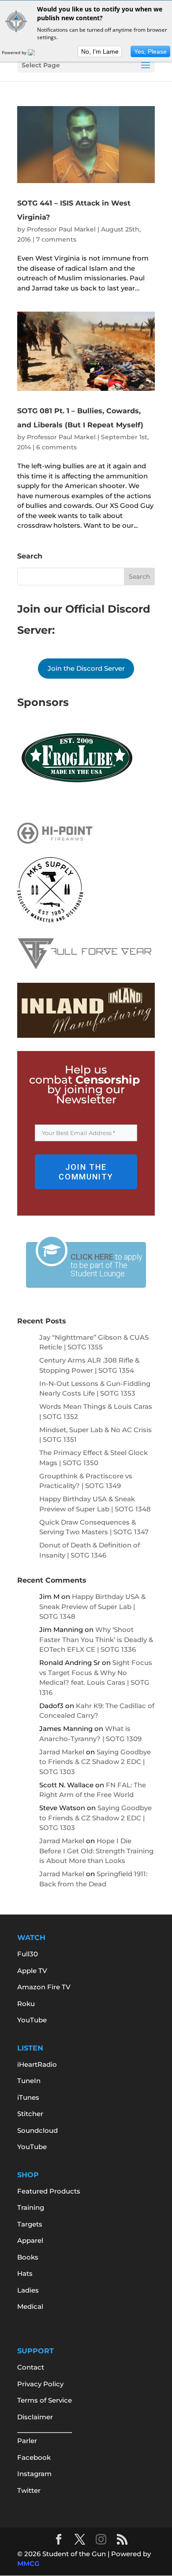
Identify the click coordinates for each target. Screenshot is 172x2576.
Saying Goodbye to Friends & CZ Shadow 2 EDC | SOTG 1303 (95, 1762)
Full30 (28, 1954)
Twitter (29, 2490)
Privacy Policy (40, 2384)
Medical (30, 2306)
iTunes (28, 2097)
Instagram (34, 2474)
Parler (27, 2441)
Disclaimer (35, 2417)
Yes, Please (150, 51)
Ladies (28, 2290)
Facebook (34, 2457)
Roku (26, 2004)
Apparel (30, 2240)
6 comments (56, 447)
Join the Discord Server (86, 668)
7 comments (56, 239)
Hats (25, 2273)
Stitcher (30, 2114)
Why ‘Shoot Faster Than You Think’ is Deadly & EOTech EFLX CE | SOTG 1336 (96, 1639)
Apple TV (32, 1971)
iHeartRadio (37, 2064)
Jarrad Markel (62, 1752)
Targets (30, 2224)
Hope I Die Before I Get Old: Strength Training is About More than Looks (96, 1851)
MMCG (28, 2563)
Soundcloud (37, 2130)
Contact (31, 2367)
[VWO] (37, 52)
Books (28, 2257)
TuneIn (29, 2081)
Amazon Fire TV (44, 1987)
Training (31, 2207)
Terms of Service (45, 2400)
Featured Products (49, 2191)
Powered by (15, 52)
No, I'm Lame (100, 51)
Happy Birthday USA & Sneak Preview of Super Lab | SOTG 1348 (92, 1606)
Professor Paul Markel (61, 229)
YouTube (32, 2020)
